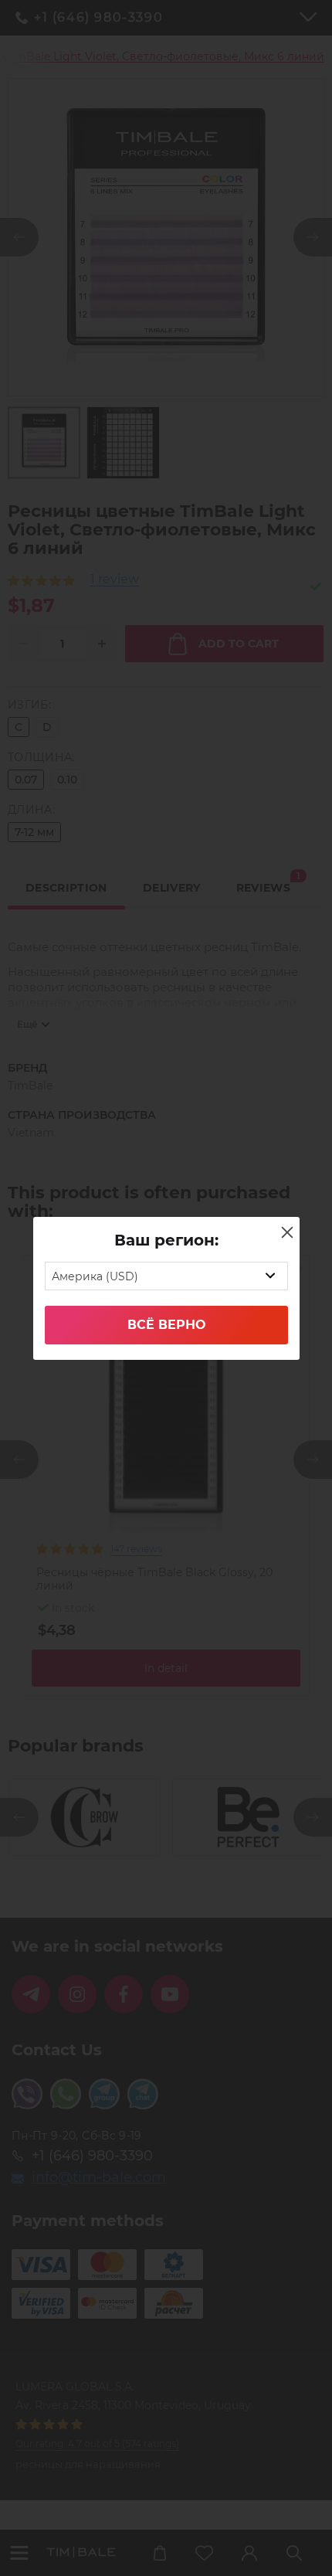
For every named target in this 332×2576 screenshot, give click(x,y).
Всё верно (166, 1325)
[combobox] (166, 1276)
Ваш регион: (166, 1240)
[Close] (287, 1232)
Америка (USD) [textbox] (95, 1276)
